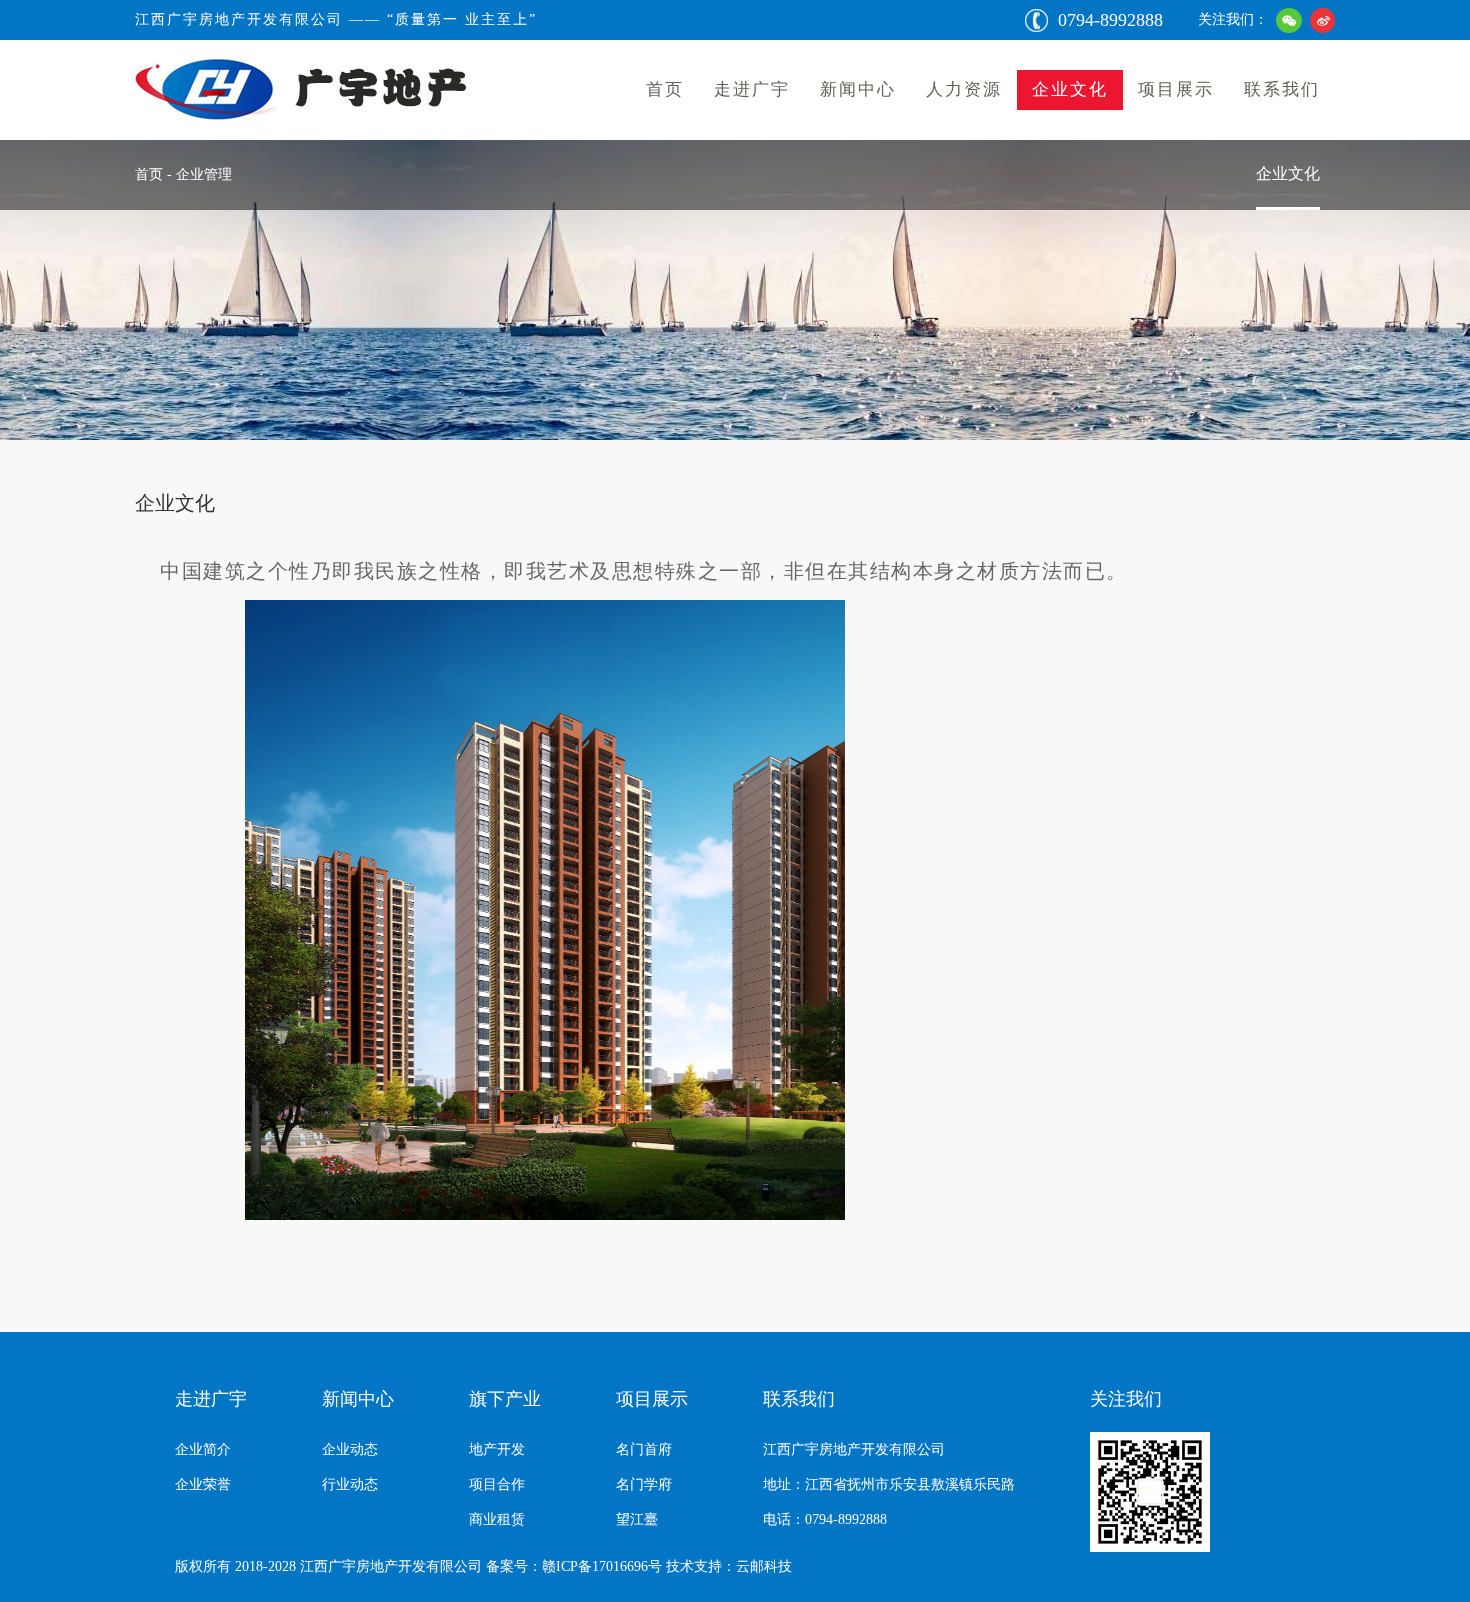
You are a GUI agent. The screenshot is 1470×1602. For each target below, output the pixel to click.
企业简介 (203, 1449)
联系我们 (1282, 89)
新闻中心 (858, 89)
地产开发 (497, 1449)
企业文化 (1070, 89)
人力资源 (964, 89)
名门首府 (644, 1449)
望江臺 (637, 1519)
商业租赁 (497, 1519)
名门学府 (644, 1484)
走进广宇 (752, 89)
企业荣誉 (203, 1484)
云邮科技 (764, 1566)
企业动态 (350, 1449)
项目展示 (1176, 89)
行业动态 (350, 1484)
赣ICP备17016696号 (602, 1566)
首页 (665, 89)
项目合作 (497, 1484)
